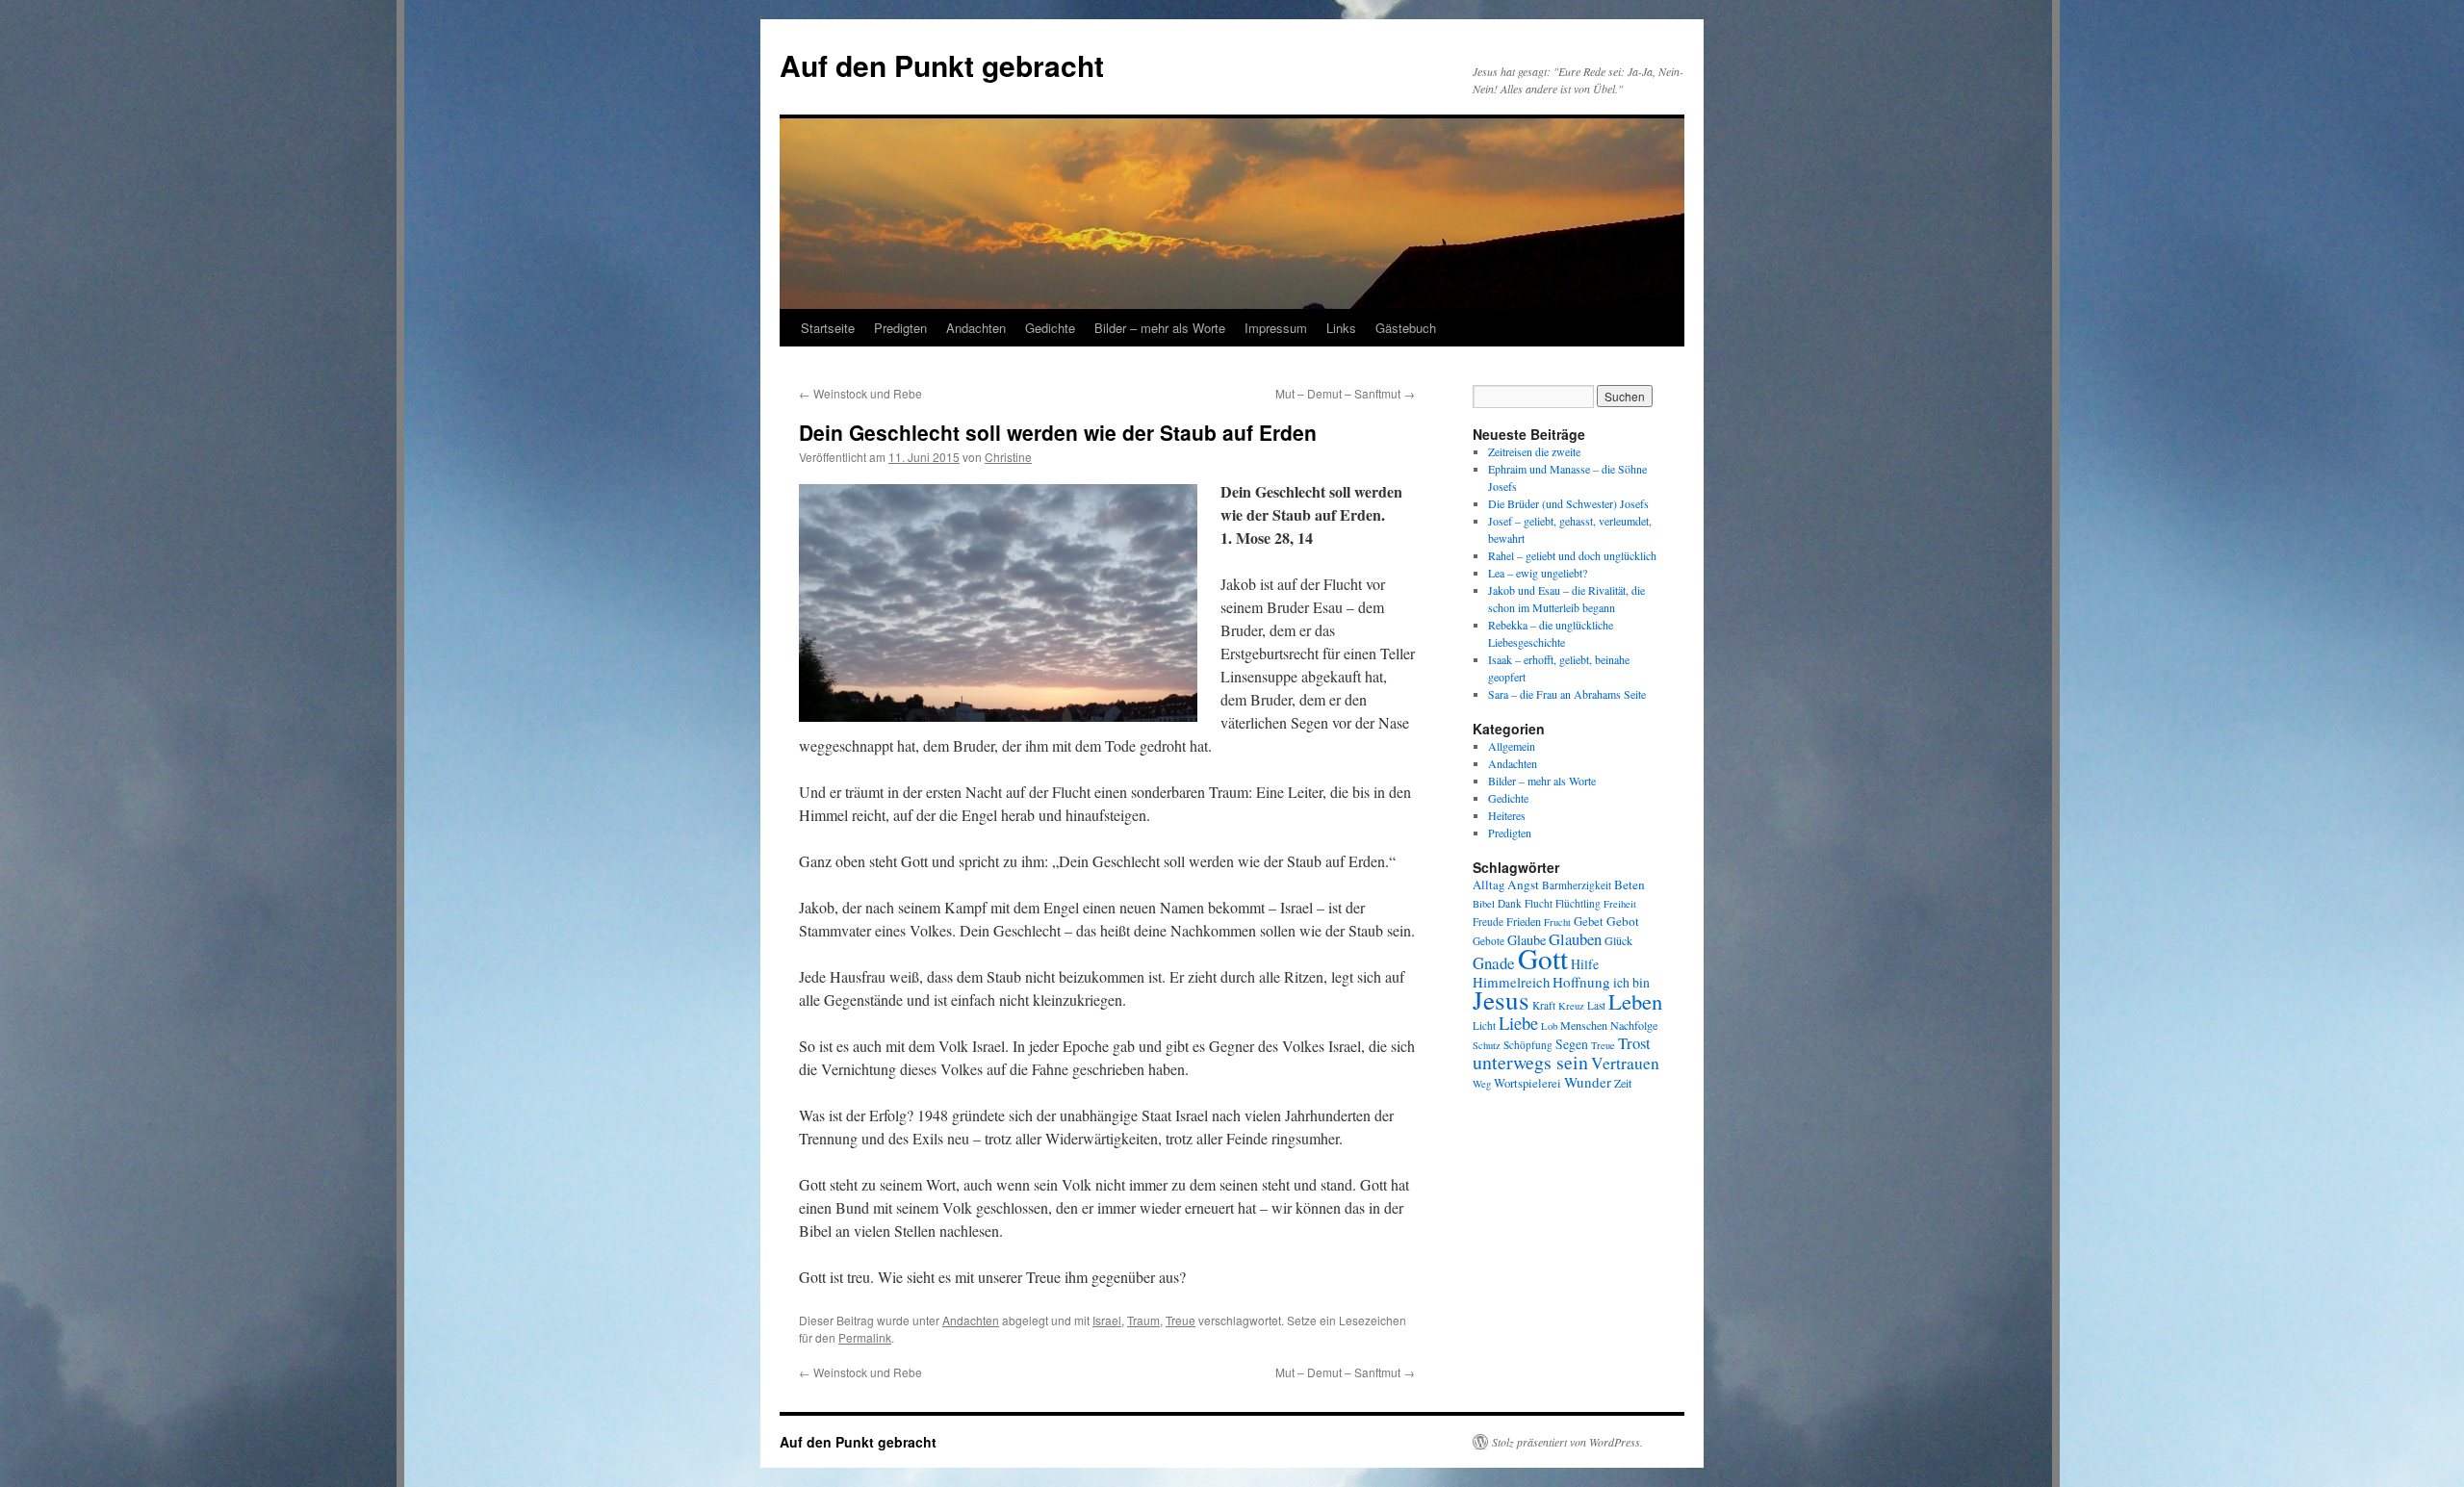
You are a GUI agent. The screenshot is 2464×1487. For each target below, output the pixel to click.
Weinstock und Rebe (860, 393)
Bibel (1484, 904)
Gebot (1623, 921)
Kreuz (1571, 1006)
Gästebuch (1406, 328)
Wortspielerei (1527, 1083)
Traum (1143, 1320)
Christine (1008, 457)
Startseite (828, 328)
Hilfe (1585, 964)
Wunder (1588, 1082)
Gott (1543, 958)
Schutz (1487, 1045)
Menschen (1584, 1025)
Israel (1107, 1320)
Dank (1510, 903)
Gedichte (1050, 328)
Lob (1549, 1026)
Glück (1618, 940)
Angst (1523, 885)
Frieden (1524, 921)
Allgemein (1512, 746)
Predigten (900, 328)
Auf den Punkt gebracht (942, 65)
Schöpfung (1528, 1045)
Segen (1572, 1044)
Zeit (1623, 1083)
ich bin (1631, 982)
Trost (1634, 1043)
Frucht (1557, 922)
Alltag (1489, 885)
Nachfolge (1634, 1025)
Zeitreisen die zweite (1534, 451)
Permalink (865, 1337)
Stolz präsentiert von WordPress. (1567, 1442)
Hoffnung (1581, 982)
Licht (1484, 1026)
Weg (1482, 1084)
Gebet (1589, 922)
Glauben (1575, 939)
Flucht (1539, 903)
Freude (1488, 922)
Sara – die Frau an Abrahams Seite (1567, 694)
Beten (1630, 885)
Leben (1635, 1001)
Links (1341, 328)
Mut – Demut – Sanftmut (1345, 393)
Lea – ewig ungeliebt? (1538, 573)
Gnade (1494, 963)
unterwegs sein (1530, 1062)
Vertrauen (1625, 1063)
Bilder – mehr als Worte (1160, 328)
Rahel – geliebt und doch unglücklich (1572, 555)
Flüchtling (1578, 903)
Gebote (1489, 941)
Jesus (1501, 1000)
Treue (1181, 1320)
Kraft (1544, 1005)
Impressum (1276, 328)
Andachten (976, 328)
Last (1596, 1005)
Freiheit (1620, 904)
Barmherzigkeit (1577, 885)
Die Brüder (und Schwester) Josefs (1568, 503)
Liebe (1518, 1023)
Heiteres (1507, 815)
